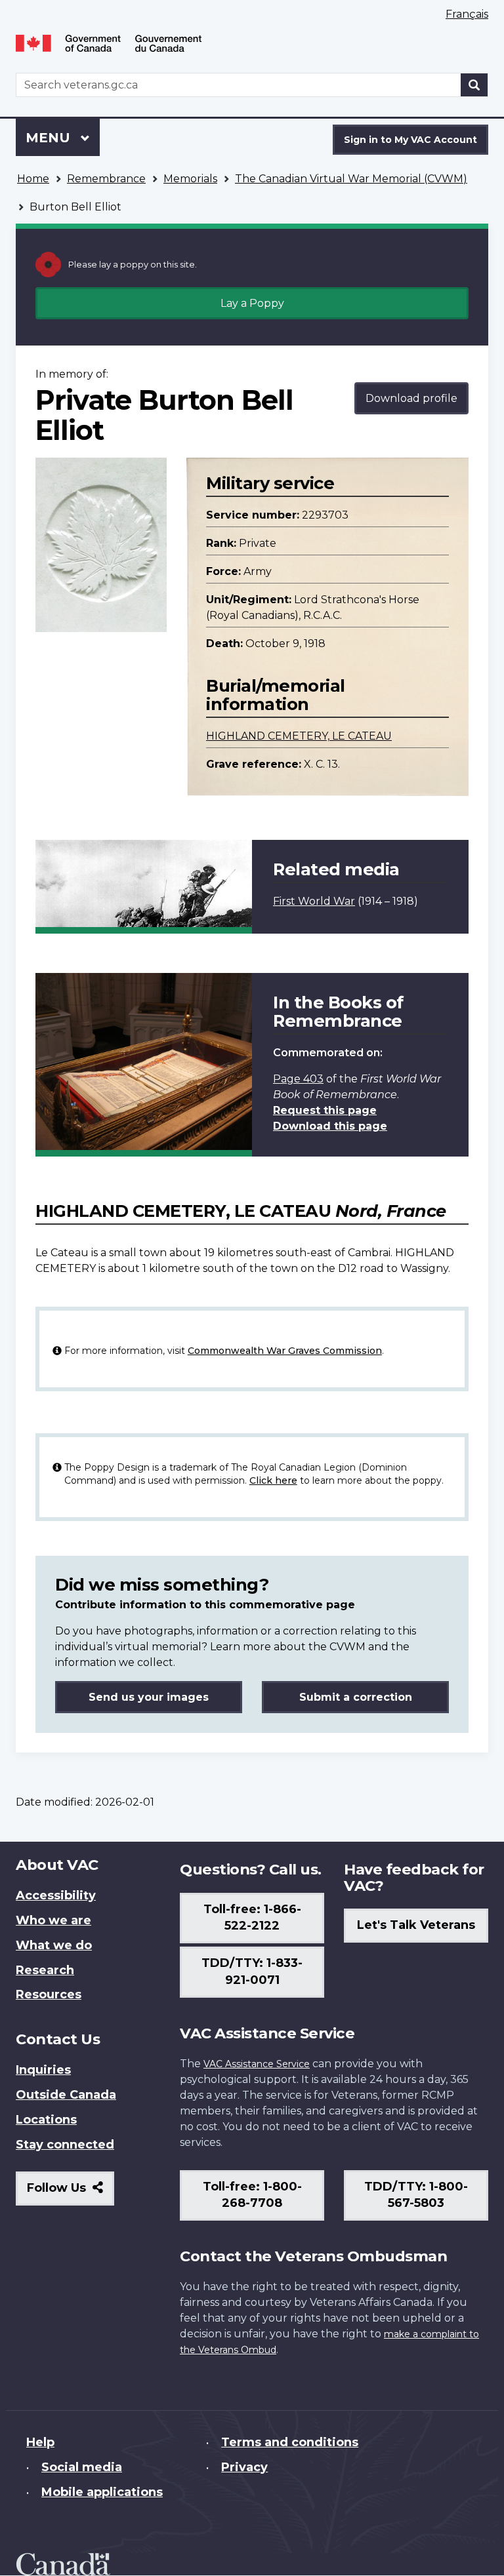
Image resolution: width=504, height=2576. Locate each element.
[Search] (474, 85)
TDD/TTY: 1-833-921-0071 (252, 1972)
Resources (49, 1994)
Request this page (325, 1110)
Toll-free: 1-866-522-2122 (252, 1918)
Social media (82, 2467)
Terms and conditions (290, 2442)
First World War (314, 901)
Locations (46, 2120)
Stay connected (65, 2145)
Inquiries (43, 2070)
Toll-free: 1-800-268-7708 (252, 2195)
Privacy (244, 2467)
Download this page (330, 1126)
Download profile (411, 398)
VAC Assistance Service (257, 2064)
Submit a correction (356, 1697)
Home (33, 179)
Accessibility (56, 1895)
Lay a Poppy (252, 303)
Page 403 (298, 1079)
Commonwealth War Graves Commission (285, 1351)
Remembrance (106, 179)
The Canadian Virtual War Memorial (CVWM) (351, 179)
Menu (50, 138)
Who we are (53, 1920)
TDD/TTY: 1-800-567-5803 (416, 2195)
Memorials (190, 179)
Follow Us (71, 2193)
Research (45, 1970)
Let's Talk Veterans (416, 1925)
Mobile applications (102, 2492)
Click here (273, 1480)
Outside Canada (66, 2095)
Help (40, 2442)
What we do (54, 1945)
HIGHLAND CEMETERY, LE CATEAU (299, 736)
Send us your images (149, 1697)
